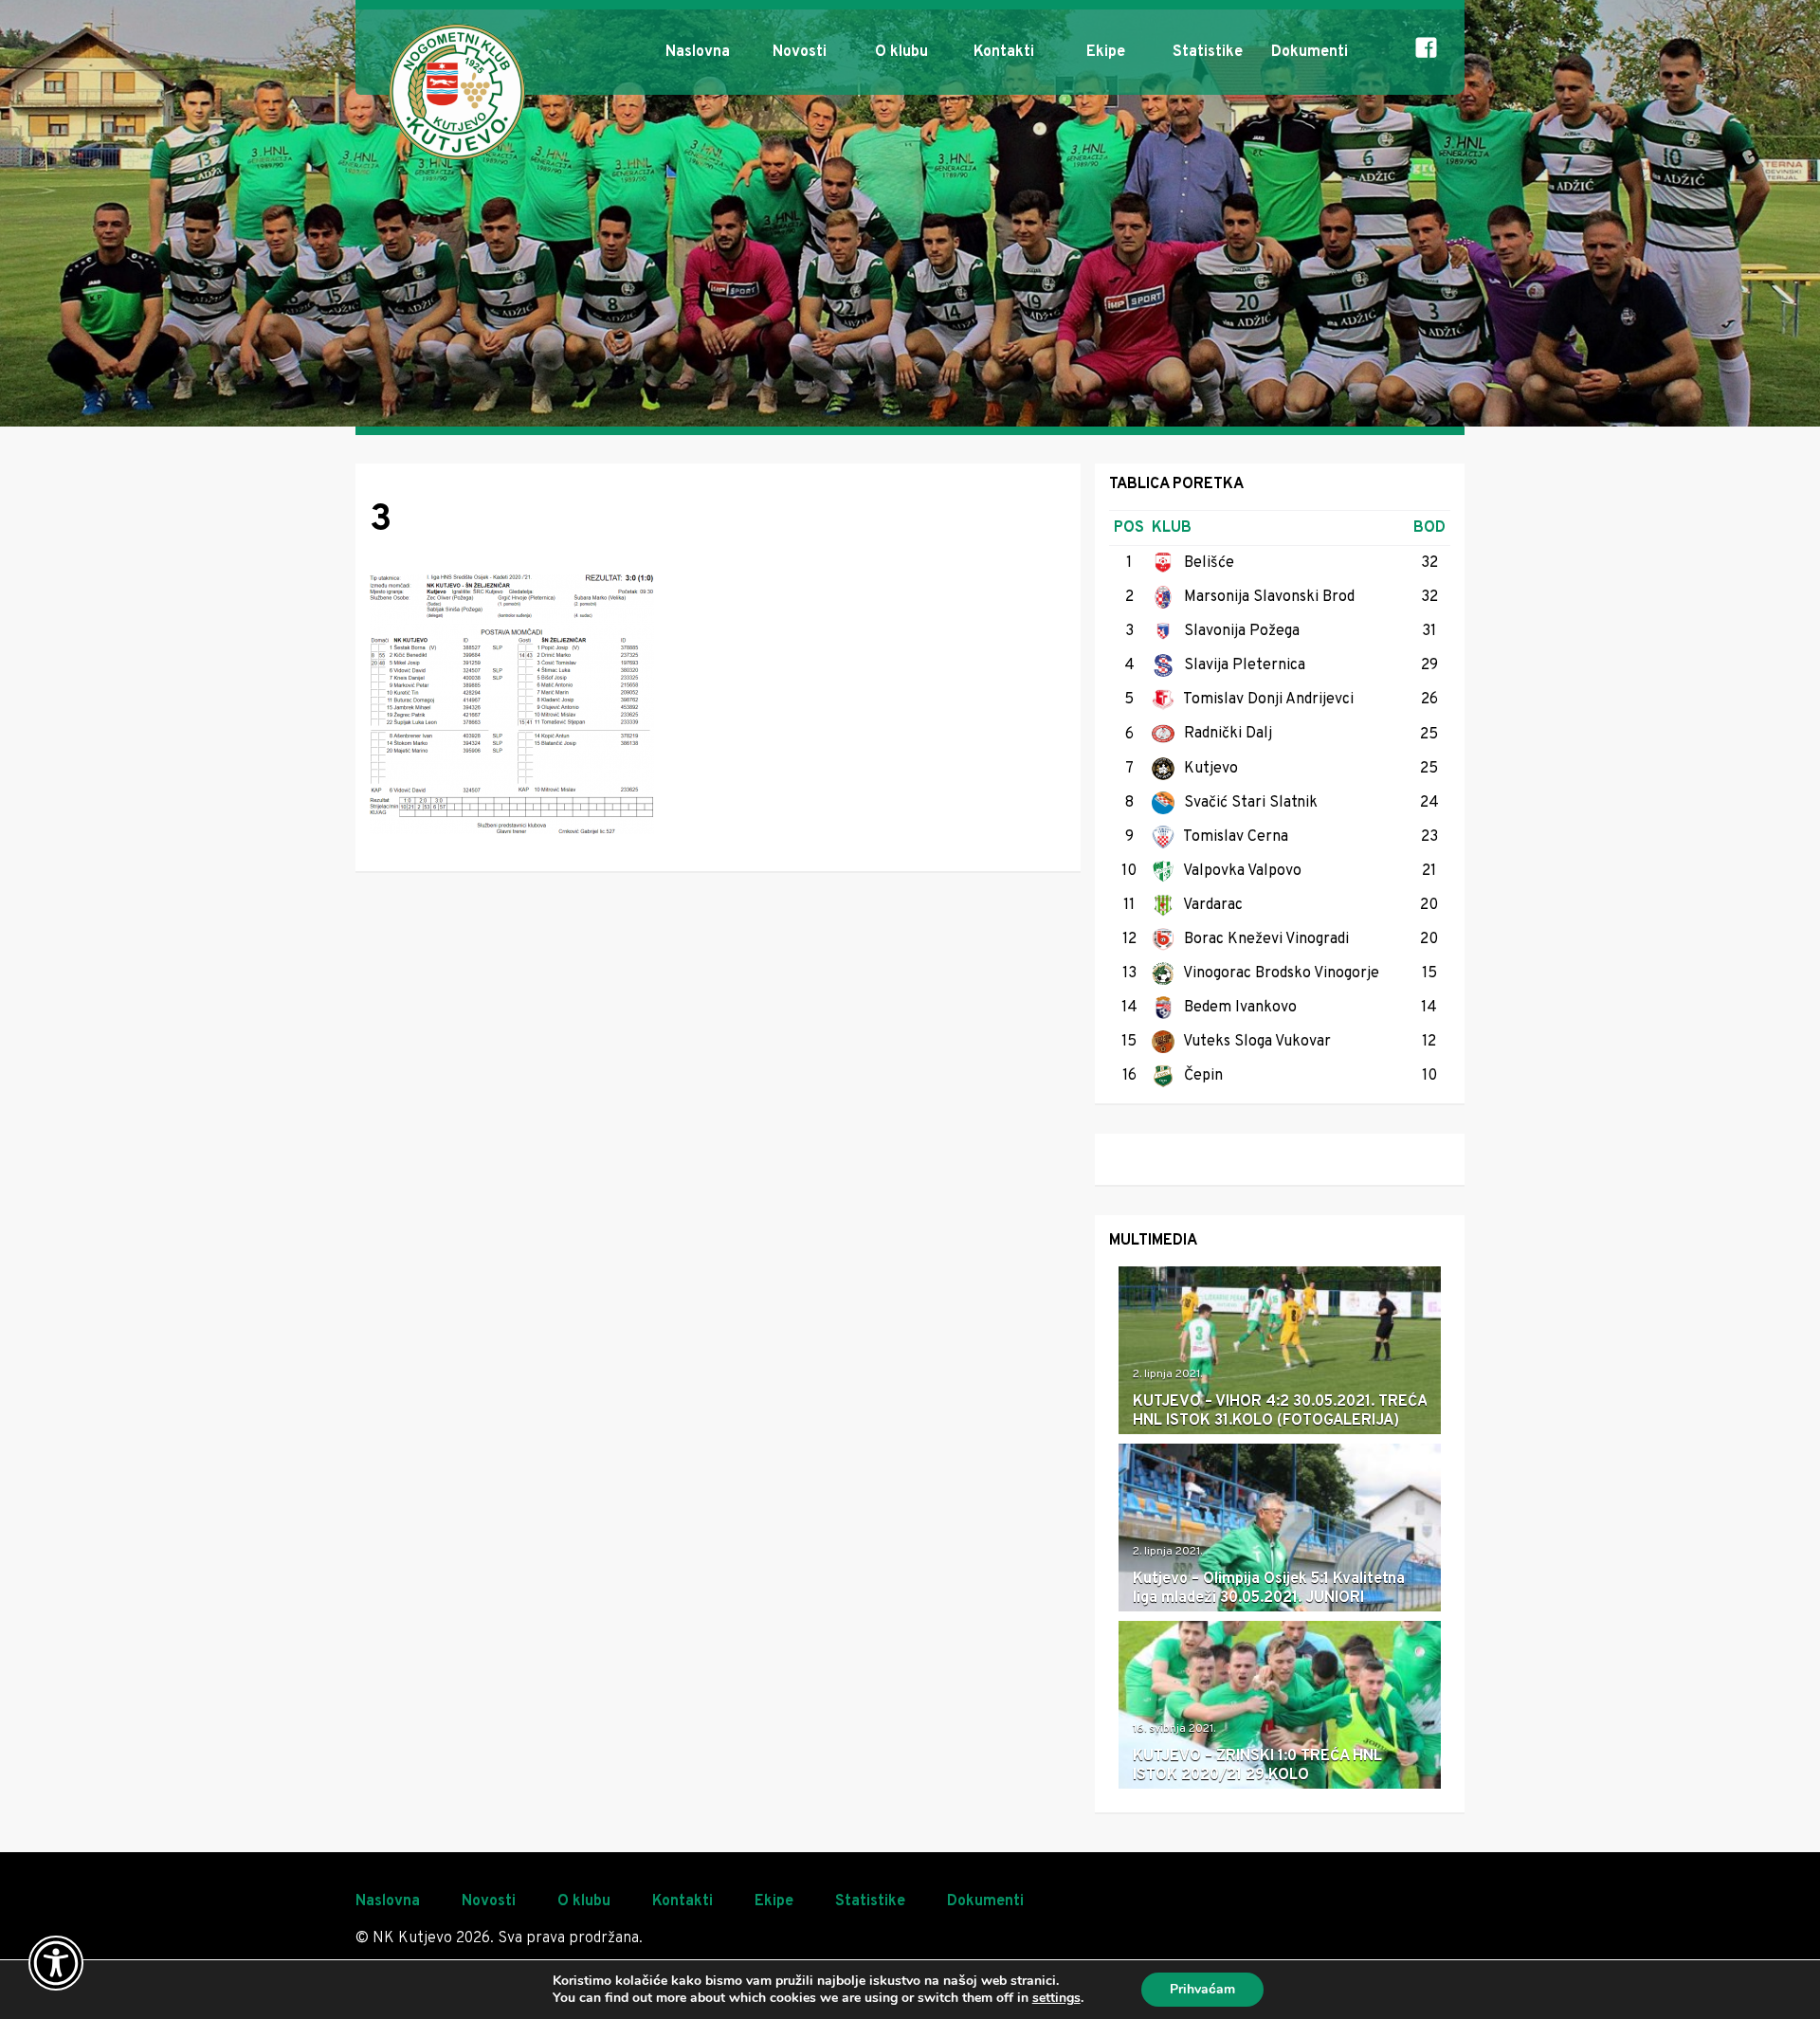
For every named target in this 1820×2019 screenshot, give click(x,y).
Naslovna (698, 52)
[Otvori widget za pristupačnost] (56, 1963)
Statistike (1208, 52)
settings (1056, 1998)
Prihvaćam (1202, 1989)
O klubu (901, 52)
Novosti (800, 52)
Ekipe (1106, 52)
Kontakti (1004, 52)
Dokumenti (1310, 52)
